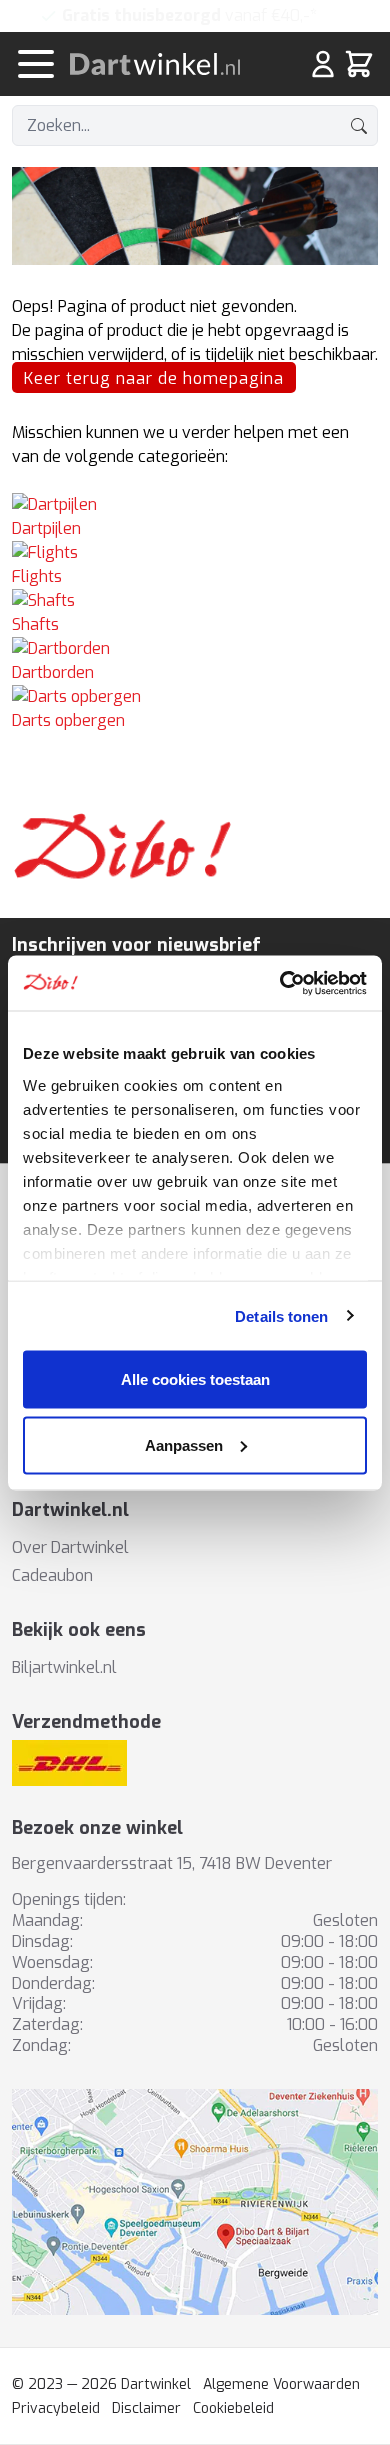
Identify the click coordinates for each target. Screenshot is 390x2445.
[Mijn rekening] (323, 64)
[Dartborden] (195, 649)
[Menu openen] (36, 64)
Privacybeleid (56, 2408)
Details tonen (281, 1315)
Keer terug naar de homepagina (154, 378)
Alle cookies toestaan (195, 1379)
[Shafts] (195, 601)
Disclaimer (146, 2408)
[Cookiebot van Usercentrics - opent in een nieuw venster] (280, 983)
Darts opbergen (68, 720)
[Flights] (195, 553)
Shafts (35, 624)
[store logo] (167, 64)
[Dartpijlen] (195, 505)
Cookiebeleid (233, 2408)
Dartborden (53, 672)
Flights (37, 576)
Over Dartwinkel (70, 1547)
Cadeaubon (52, 1575)
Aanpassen (184, 1444)
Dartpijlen (46, 528)
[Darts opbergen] (195, 697)
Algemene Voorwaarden (281, 2384)
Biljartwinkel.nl (64, 1667)
